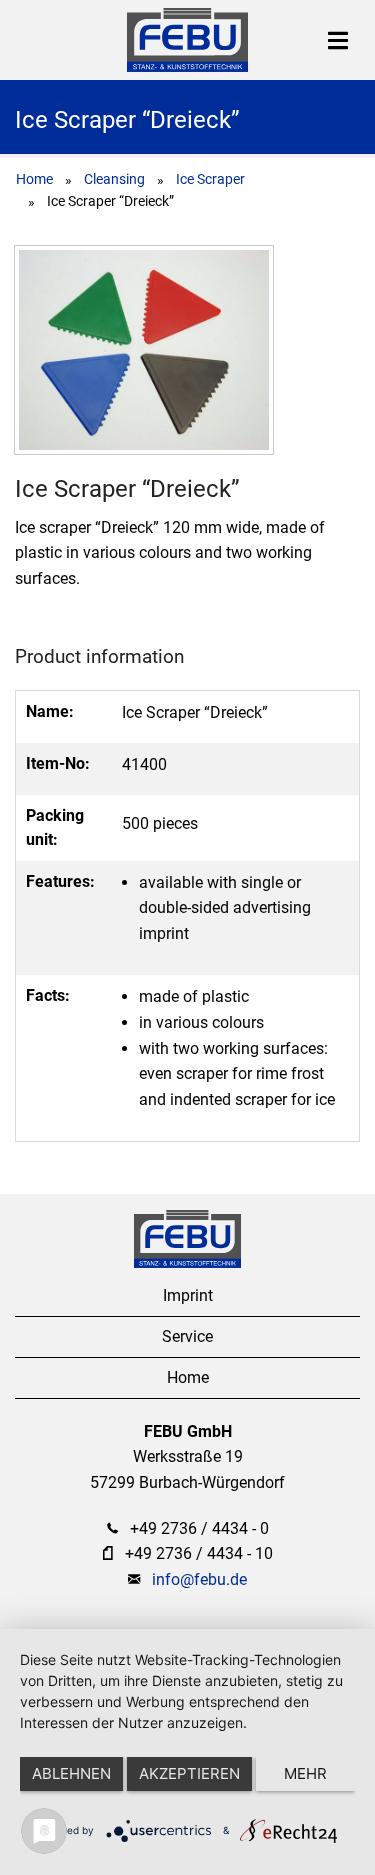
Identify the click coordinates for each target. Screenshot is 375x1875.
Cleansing (114, 179)
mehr (305, 1773)
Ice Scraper (210, 179)
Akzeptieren (189, 1773)
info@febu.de (199, 1579)
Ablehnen (71, 1773)
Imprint (188, 1295)
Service (187, 1336)
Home (34, 179)
